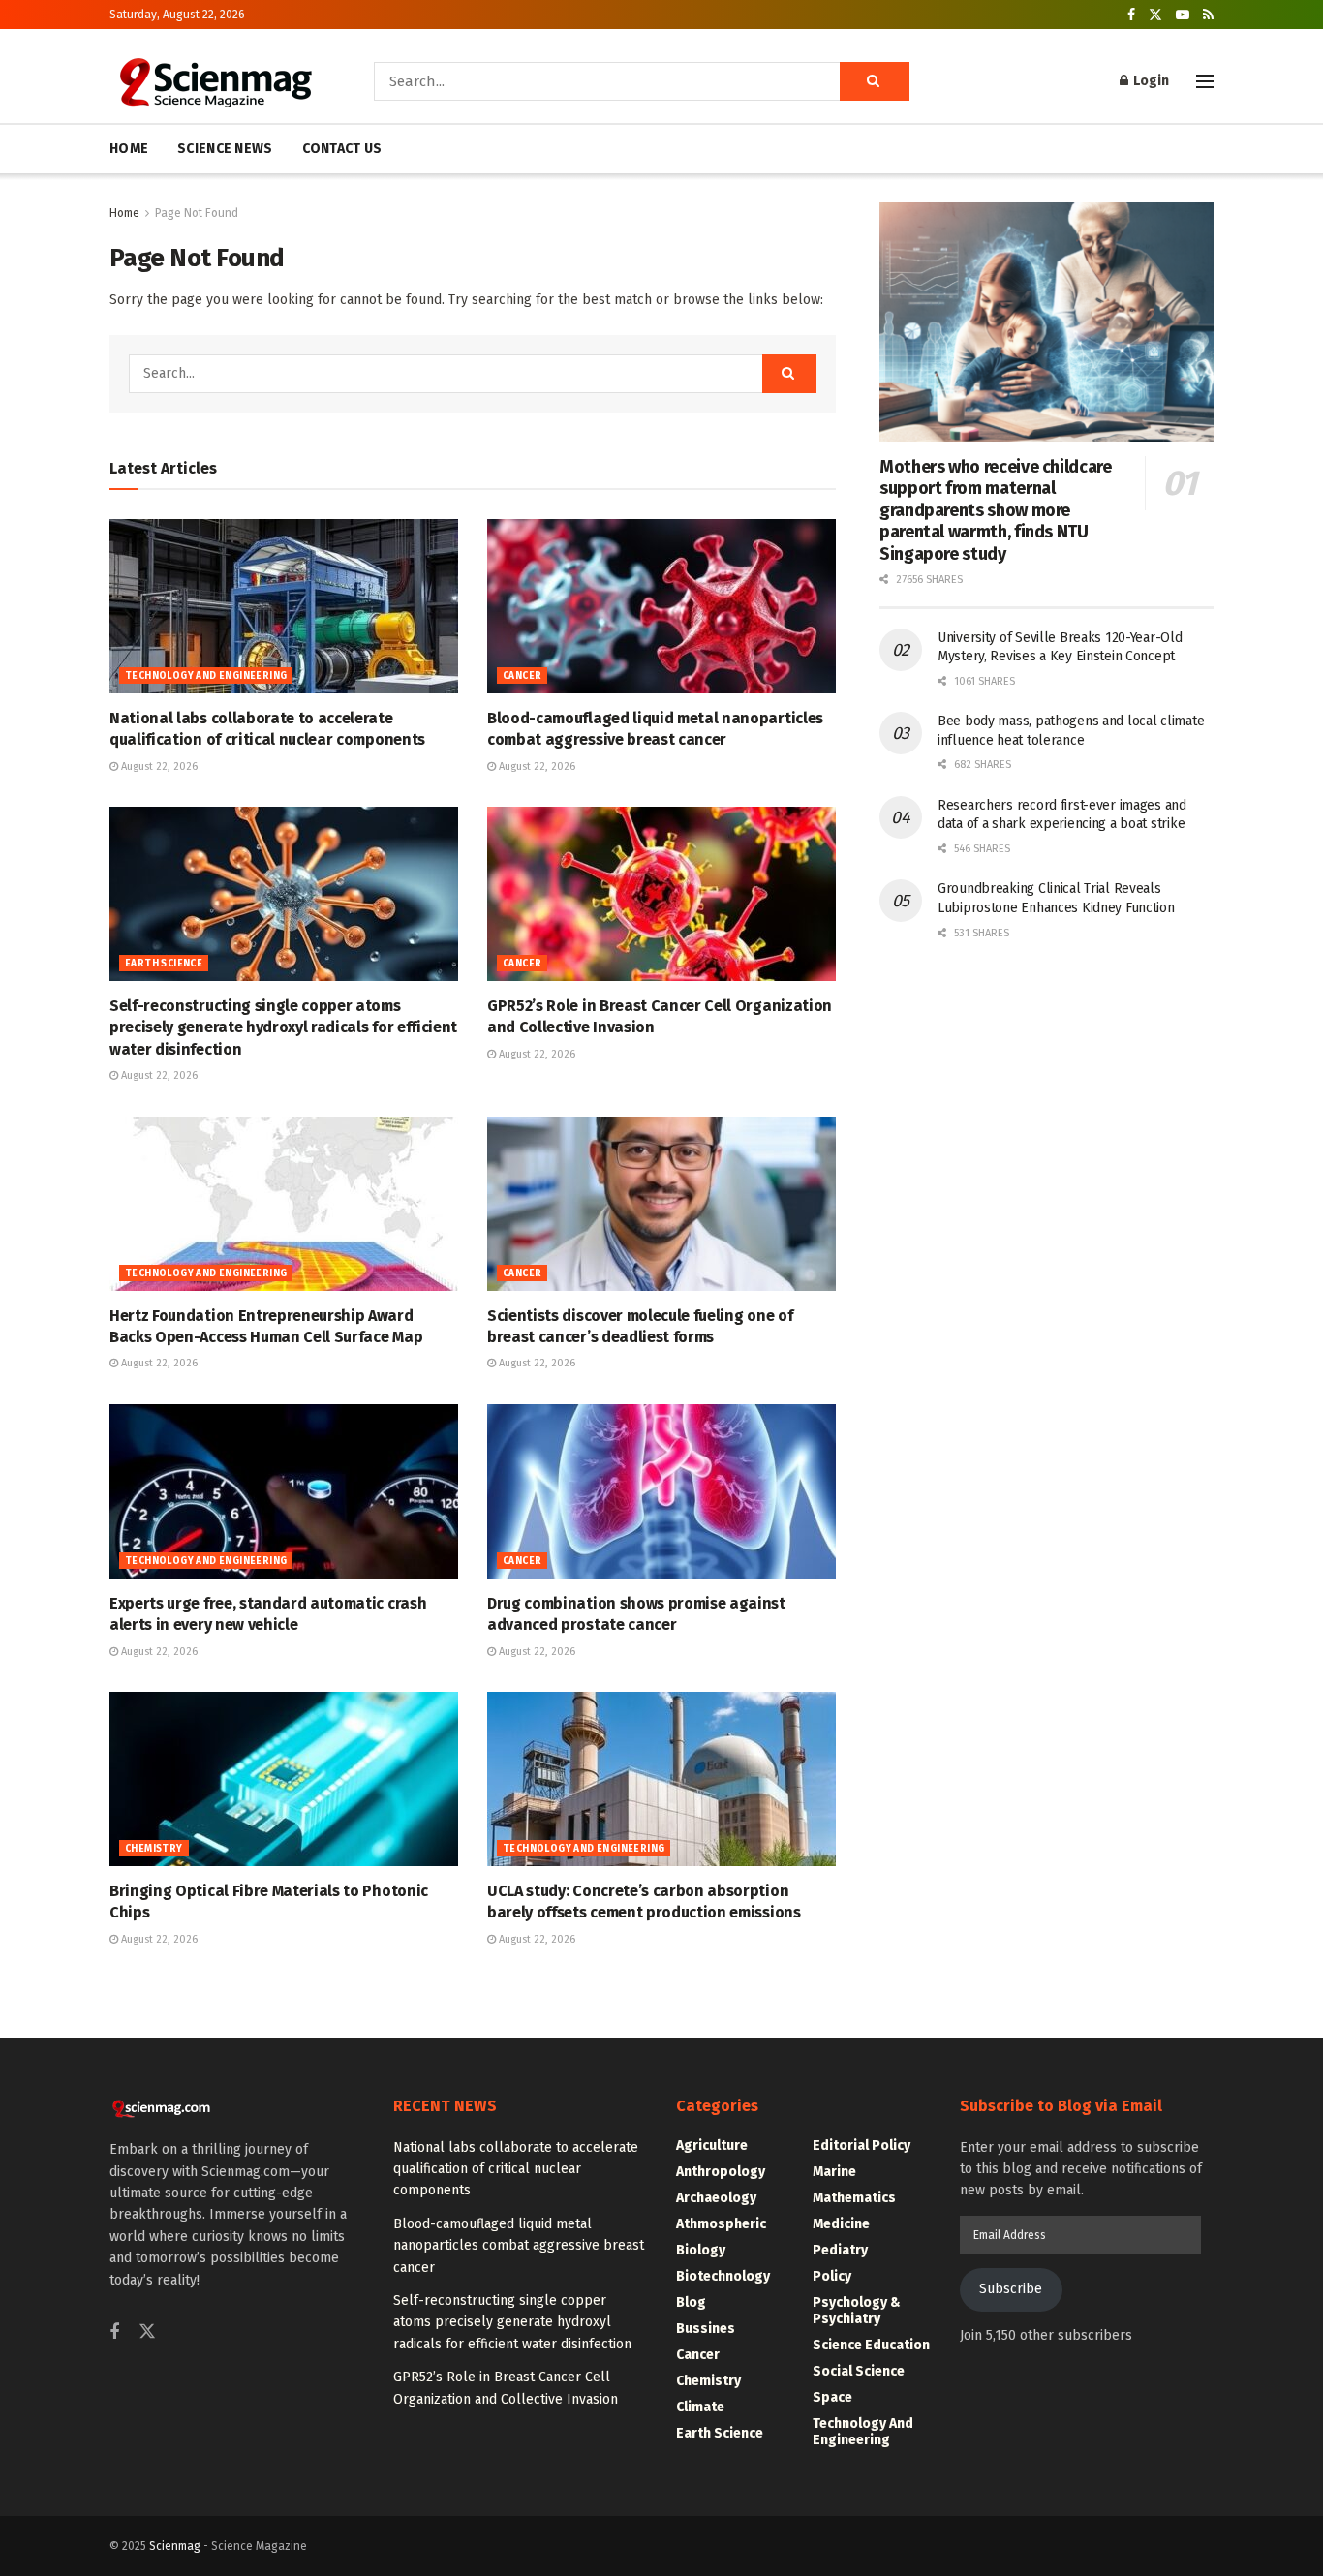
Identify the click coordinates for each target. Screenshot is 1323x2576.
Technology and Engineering (206, 676)
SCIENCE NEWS (225, 149)
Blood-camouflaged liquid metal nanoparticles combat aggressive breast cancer (519, 2246)
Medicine (841, 2224)
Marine (834, 2172)
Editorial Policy (861, 2146)
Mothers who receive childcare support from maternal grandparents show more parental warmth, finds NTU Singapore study (996, 510)
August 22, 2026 (158, 767)
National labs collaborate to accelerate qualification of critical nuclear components (516, 2169)
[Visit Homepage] (215, 81)
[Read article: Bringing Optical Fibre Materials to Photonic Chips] (284, 1779)
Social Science (859, 2371)
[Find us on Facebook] (1131, 15)
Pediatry (840, 2250)
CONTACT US (342, 149)
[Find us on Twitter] (1155, 15)
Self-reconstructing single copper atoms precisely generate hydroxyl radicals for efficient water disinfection (283, 1027)
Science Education (871, 2345)
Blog (691, 2302)
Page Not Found (197, 213)
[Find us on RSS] (1208, 15)
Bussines (706, 2329)
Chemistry (154, 1849)
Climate (700, 2407)
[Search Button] (875, 81)
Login (1150, 81)
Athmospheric (721, 2224)
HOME (129, 149)
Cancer (522, 676)
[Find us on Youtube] (1183, 15)
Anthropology (721, 2172)
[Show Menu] (1205, 81)
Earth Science (164, 964)
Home (124, 213)
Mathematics (854, 2198)
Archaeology (716, 2198)
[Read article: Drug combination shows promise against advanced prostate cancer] (661, 1491)
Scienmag (175, 2546)
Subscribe (1011, 2289)
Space (832, 2397)
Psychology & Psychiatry (857, 2311)
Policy (832, 2276)
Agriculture (712, 2146)
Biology (701, 2250)
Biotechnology (723, 2276)
